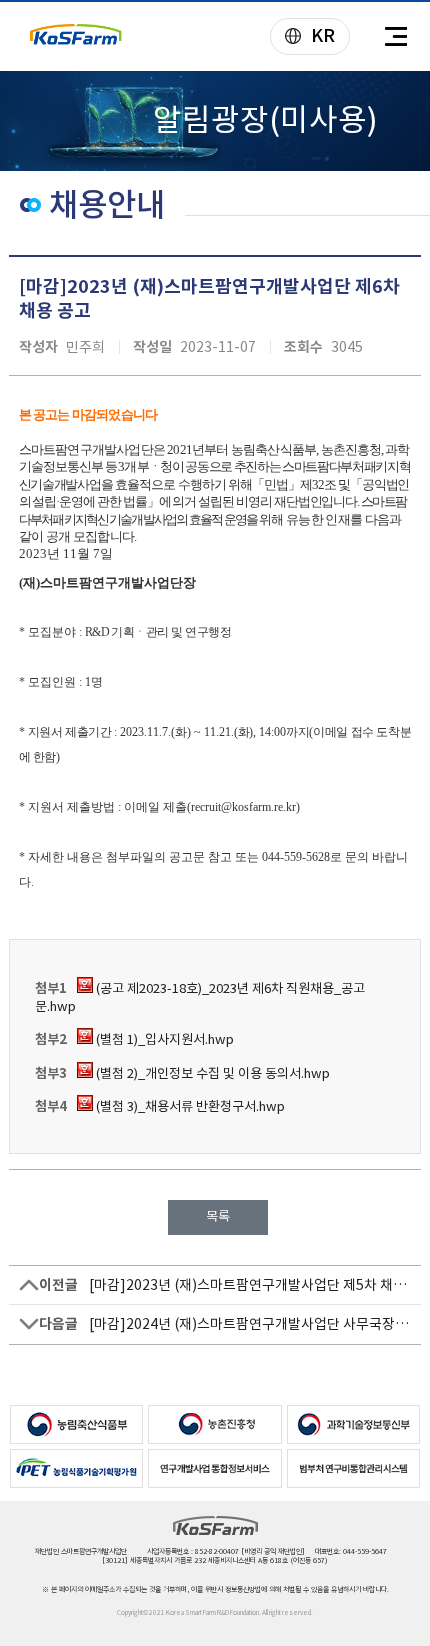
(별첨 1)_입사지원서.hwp (163, 1039)
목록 (218, 1216)
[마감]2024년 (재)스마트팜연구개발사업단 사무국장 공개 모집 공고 (250, 1324)
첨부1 (51, 988)
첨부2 (51, 1039)
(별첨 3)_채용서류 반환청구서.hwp (189, 1106)
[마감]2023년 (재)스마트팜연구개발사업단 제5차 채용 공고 (250, 1285)
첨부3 (51, 1073)
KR (303, 37)
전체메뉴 (395, 37)
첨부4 (51, 1106)
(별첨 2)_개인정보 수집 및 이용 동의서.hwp (211, 1073)
